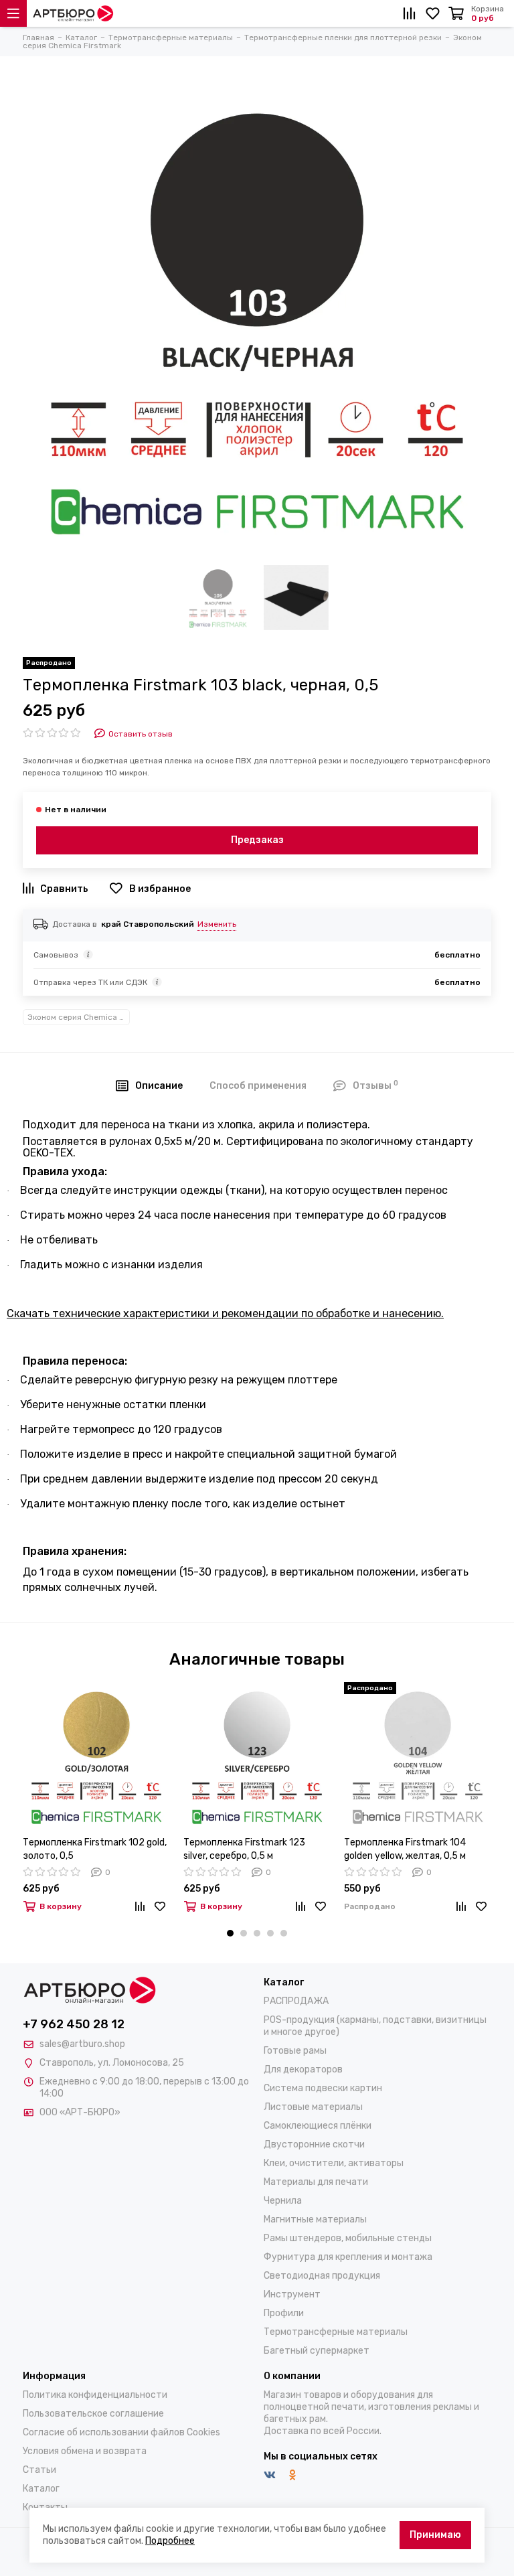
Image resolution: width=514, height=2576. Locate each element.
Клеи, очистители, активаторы (334, 2163)
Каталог (41, 2489)
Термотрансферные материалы (336, 2332)
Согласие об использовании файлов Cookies (121, 2432)
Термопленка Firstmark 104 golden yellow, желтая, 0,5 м (405, 1849)
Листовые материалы (313, 2107)
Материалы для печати (316, 2182)
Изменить (217, 924)
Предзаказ (257, 840)
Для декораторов (303, 2069)
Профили (284, 2313)
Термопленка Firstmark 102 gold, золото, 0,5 (95, 1849)
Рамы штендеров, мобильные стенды (348, 2238)
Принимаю (435, 2535)
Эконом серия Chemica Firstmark (79, 1017)
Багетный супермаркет (317, 2351)
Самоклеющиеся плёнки (318, 2126)
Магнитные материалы (315, 2219)
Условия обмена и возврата (85, 2451)
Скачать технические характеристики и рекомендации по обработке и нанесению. (225, 1313)
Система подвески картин (323, 2088)
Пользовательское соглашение (93, 2414)
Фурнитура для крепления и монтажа (348, 2257)
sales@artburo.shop (82, 2044)
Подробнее (170, 2541)
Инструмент (292, 2294)
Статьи (39, 2470)
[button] (230, 1933)
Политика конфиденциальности (95, 2395)
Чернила (283, 2201)
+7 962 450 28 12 (74, 2024)
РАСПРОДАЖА (296, 2001)
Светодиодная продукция (322, 2276)
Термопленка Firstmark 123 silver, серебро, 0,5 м (244, 1849)
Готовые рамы (295, 2051)
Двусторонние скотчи (314, 2144)
